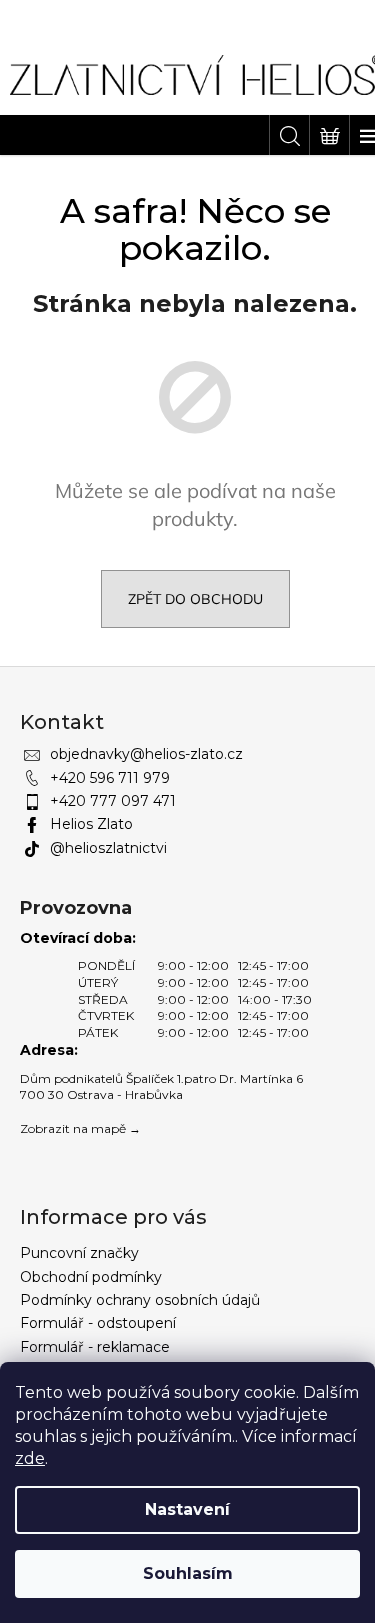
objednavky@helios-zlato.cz (146, 754)
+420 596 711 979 (110, 778)
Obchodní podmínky (91, 1277)
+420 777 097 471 (113, 801)
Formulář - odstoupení (98, 1323)
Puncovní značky (79, 1253)
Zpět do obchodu (195, 599)
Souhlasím (188, 1573)
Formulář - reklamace (95, 1347)
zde (30, 1458)
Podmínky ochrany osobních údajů (140, 1300)
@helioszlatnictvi (108, 848)
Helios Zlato (91, 824)
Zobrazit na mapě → (80, 1128)
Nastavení (187, 1509)
